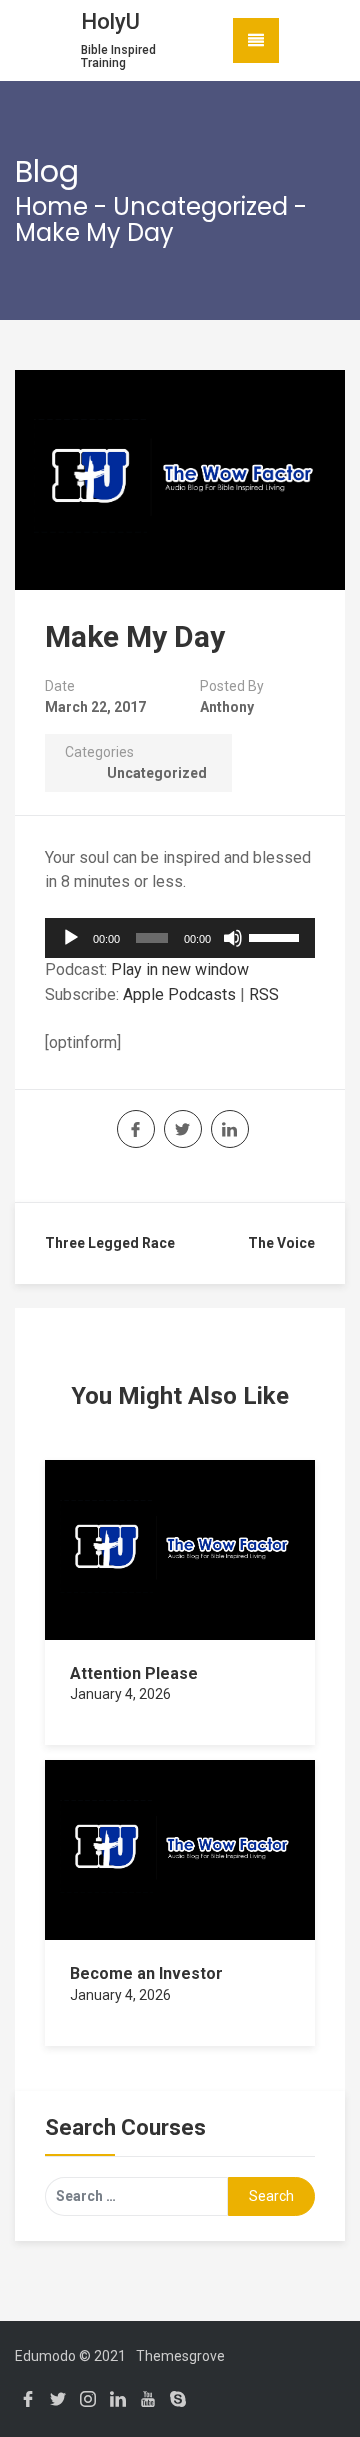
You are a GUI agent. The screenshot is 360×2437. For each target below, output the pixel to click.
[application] (180, 938)
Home (51, 206)
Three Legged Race (110, 1243)
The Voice (281, 1243)
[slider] (277, 936)
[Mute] (233, 938)
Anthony (227, 707)
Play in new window (180, 969)
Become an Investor (146, 1973)
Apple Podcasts (179, 994)
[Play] (71, 938)
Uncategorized (200, 206)
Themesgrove (180, 2356)
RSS (264, 994)
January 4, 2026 (120, 1694)
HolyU (110, 21)
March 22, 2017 (95, 707)
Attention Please (134, 1673)
